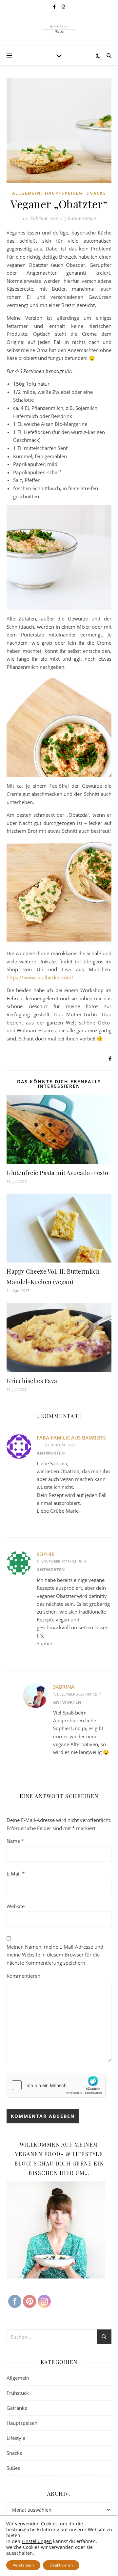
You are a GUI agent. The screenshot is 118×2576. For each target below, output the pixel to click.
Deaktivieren (61, 2565)
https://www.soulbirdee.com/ (40, 977)
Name (15, 1841)
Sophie (45, 1554)
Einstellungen (37, 2541)
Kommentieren (23, 1976)
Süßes (13, 2468)
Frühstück (18, 2393)
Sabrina (64, 1687)
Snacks (96, 193)
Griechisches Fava (32, 1381)
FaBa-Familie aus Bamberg (71, 1438)
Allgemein (27, 193)
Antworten (51, 1453)
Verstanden (23, 2565)
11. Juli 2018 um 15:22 (56, 1445)
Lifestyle (16, 2438)
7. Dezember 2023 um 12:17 (77, 1694)
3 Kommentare (79, 218)
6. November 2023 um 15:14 (61, 1562)
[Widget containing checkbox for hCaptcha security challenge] (56, 2085)
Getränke (17, 2408)
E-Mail (16, 1874)
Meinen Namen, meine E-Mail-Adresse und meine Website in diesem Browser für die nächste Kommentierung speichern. (55, 1955)
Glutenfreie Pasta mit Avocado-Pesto (58, 1173)
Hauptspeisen (64, 193)
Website (16, 1906)
